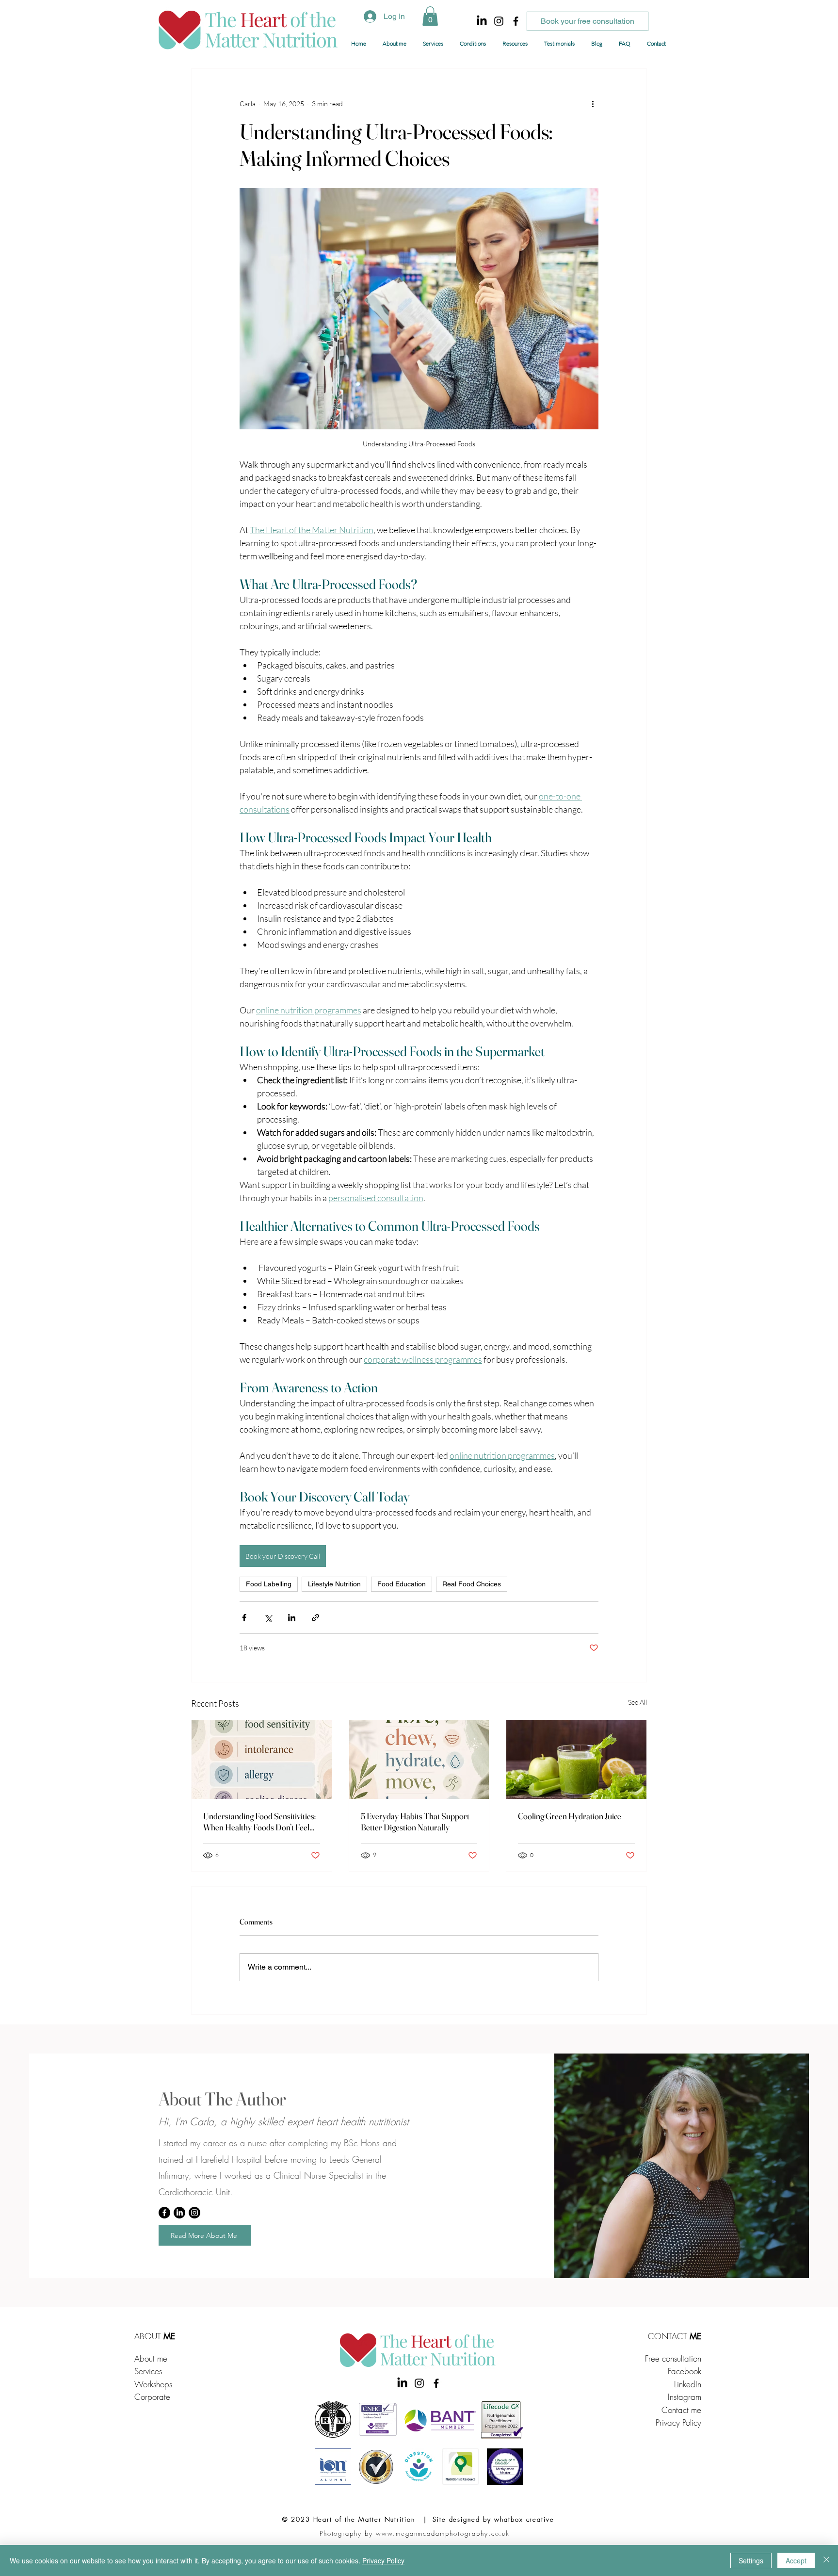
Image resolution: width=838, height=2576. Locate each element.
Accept (796, 2560)
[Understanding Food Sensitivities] (262, 1760)
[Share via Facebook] (244, 1618)
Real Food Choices (472, 1584)
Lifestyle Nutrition (334, 1584)
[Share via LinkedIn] (292, 1618)
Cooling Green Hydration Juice (570, 1816)
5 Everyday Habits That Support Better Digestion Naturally (415, 1822)
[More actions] (593, 104)
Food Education (402, 1584)
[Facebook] (516, 21)
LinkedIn (688, 2384)
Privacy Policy (678, 2422)
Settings (751, 2560)
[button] (430, 16)
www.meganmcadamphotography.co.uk (443, 2533)
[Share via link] (315, 1618)
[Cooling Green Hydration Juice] (576, 1760)
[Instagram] (499, 21)
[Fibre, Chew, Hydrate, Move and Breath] (419, 1760)
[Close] (826, 2560)
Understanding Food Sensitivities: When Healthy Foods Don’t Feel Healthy (259, 1822)
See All (637, 1702)
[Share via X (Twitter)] (268, 1618)
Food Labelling (269, 1584)
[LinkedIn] (482, 21)
